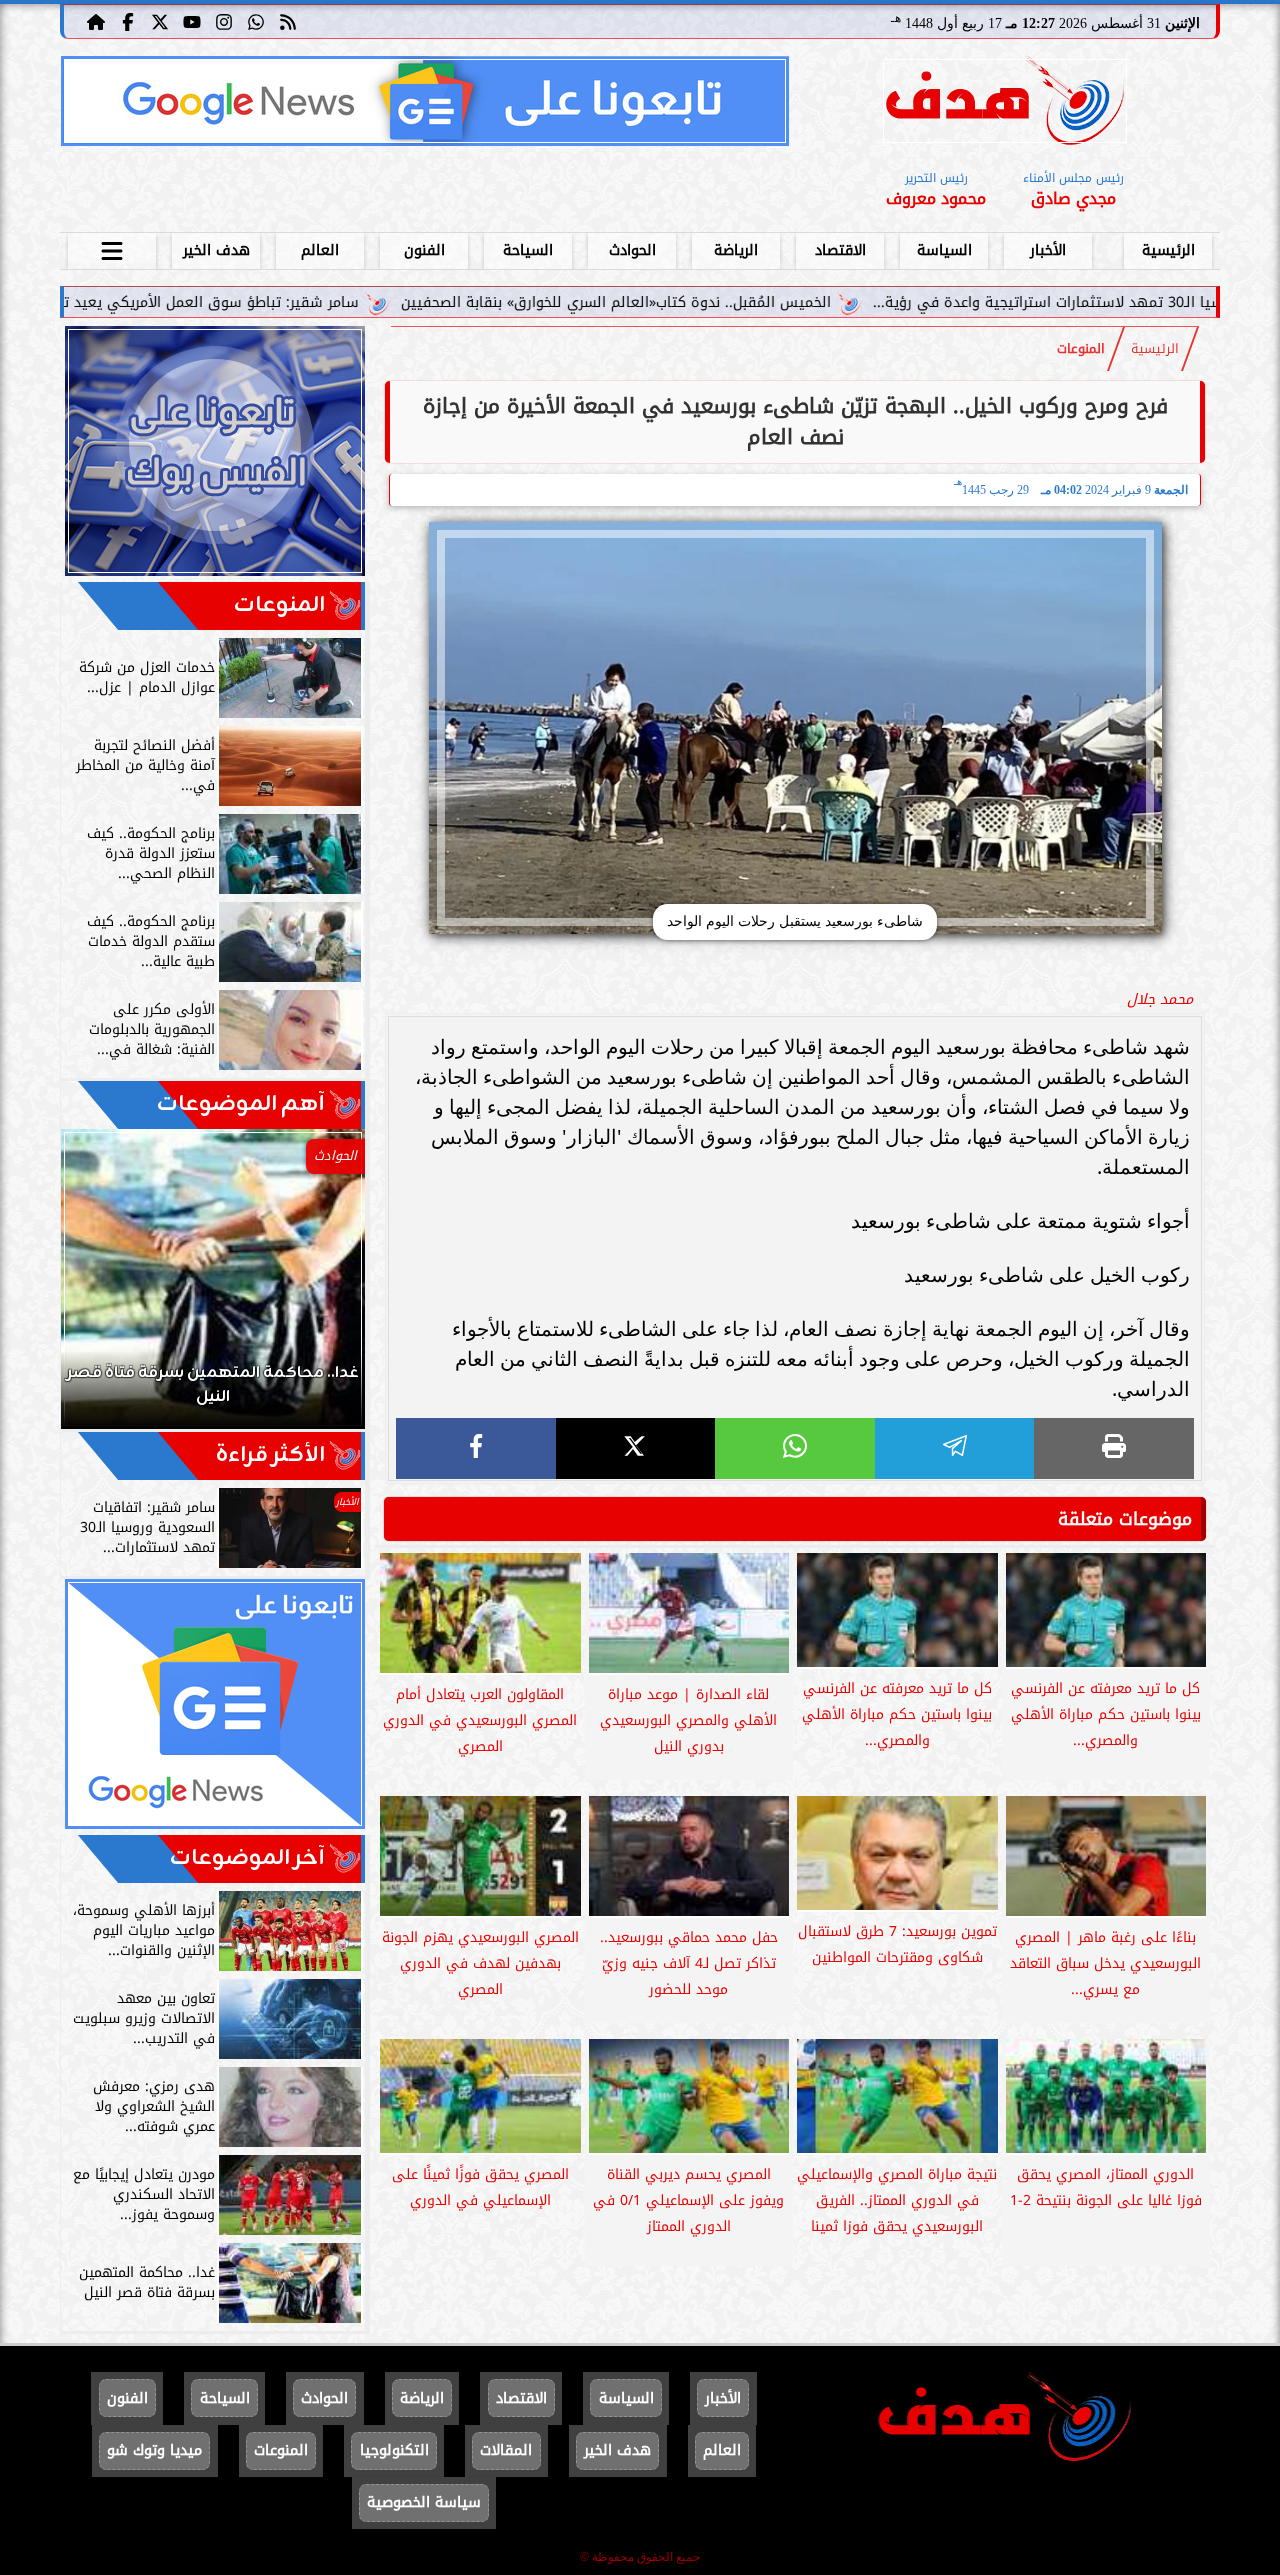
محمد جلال (1160, 999)
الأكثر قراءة (270, 1455)
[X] (636, 1448)
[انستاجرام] (224, 21)
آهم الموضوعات (241, 1104)
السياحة (528, 250)
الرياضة (736, 250)
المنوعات (1081, 349)
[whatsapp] (795, 1448)
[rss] (288, 21)
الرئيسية (1168, 250)
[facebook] (476, 1448)
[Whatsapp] (256, 21)
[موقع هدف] (1005, 104)
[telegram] (955, 1448)
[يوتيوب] (192, 21)
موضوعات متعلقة (1125, 1519)
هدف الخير (216, 250)
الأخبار (1048, 250)
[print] (1114, 1448)
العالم (320, 250)
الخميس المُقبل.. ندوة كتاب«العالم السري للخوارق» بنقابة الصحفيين (741, 302)
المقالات (506, 2450)
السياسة (944, 250)
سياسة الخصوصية (424, 2502)
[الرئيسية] (96, 21)
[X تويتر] (160, 21)
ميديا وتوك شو (154, 2450)
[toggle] (112, 248)
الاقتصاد (840, 250)
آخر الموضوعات (247, 1858)
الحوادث (632, 250)
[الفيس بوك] (128, 21)
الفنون (424, 250)
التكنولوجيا (394, 2450)
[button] (103, 1289)
